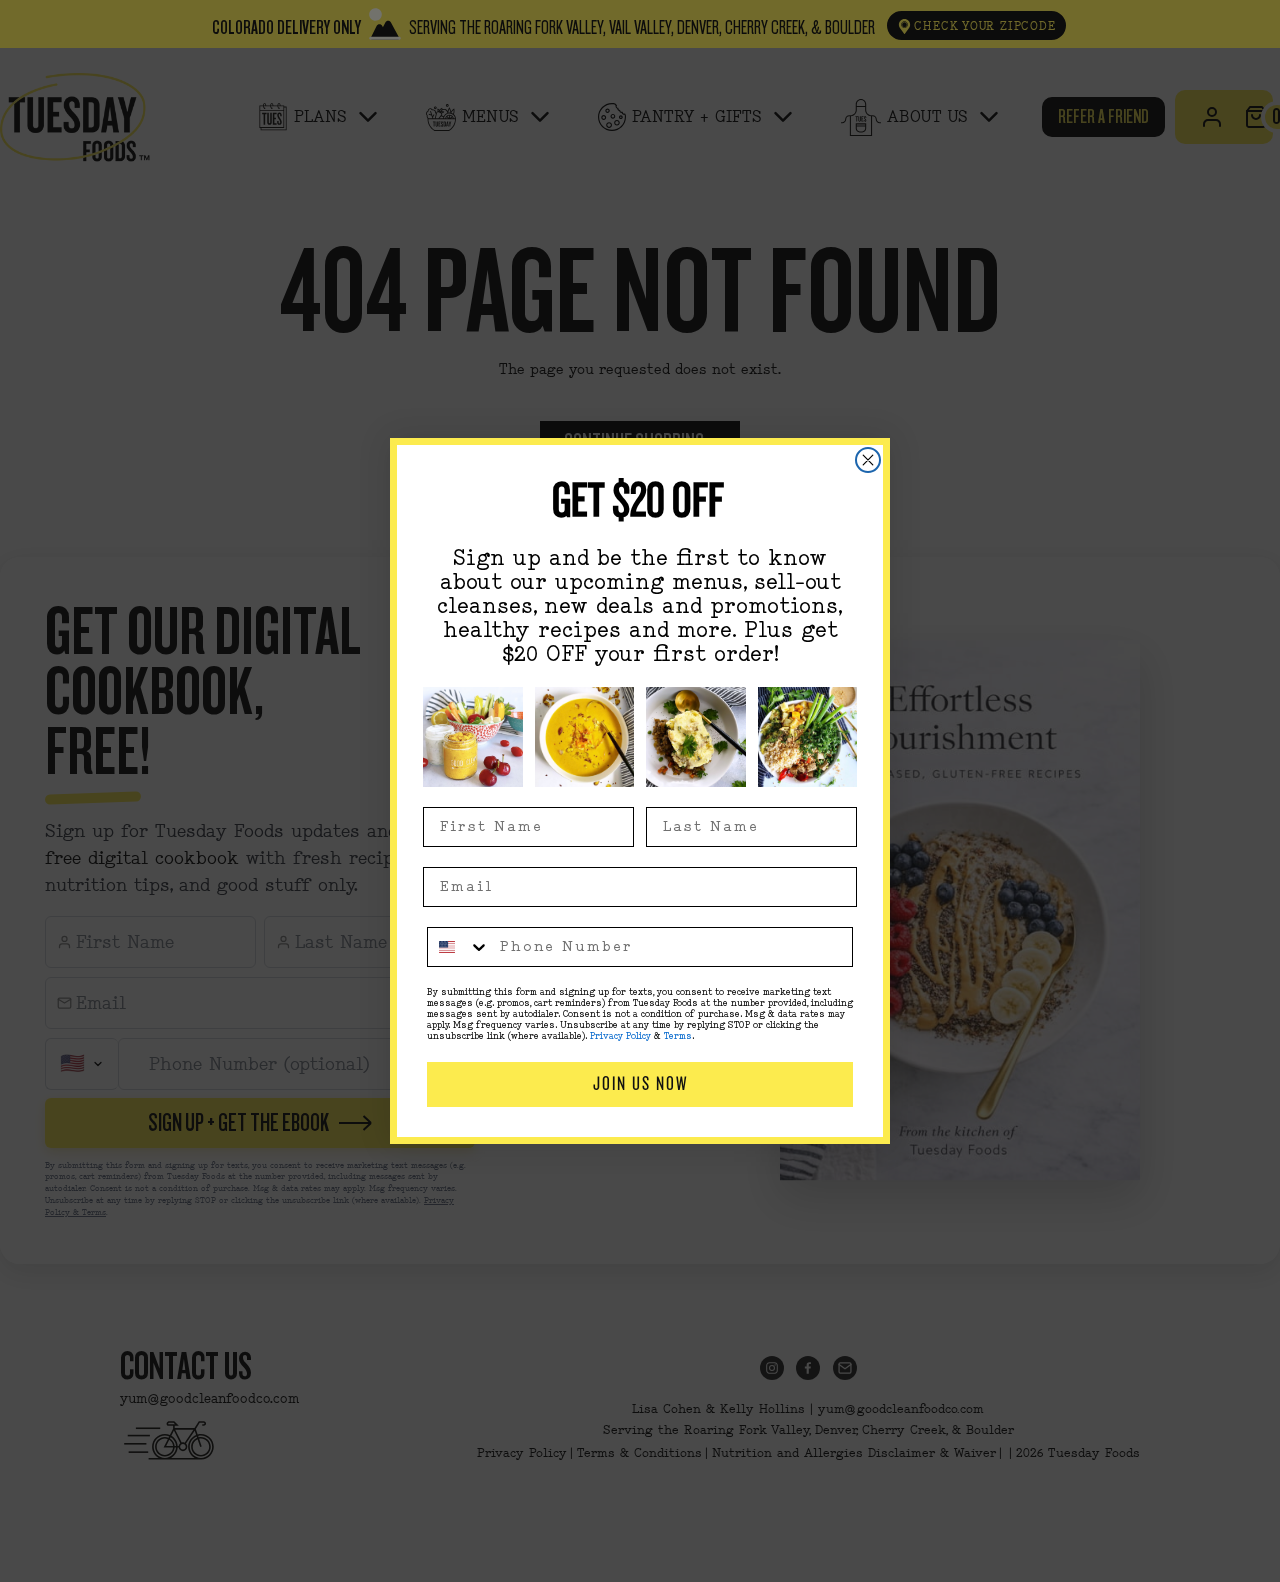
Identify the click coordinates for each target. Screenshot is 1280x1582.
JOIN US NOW (640, 1083)
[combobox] (459, 947)
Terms (678, 1036)
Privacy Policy (620, 1036)
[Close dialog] (868, 460)
